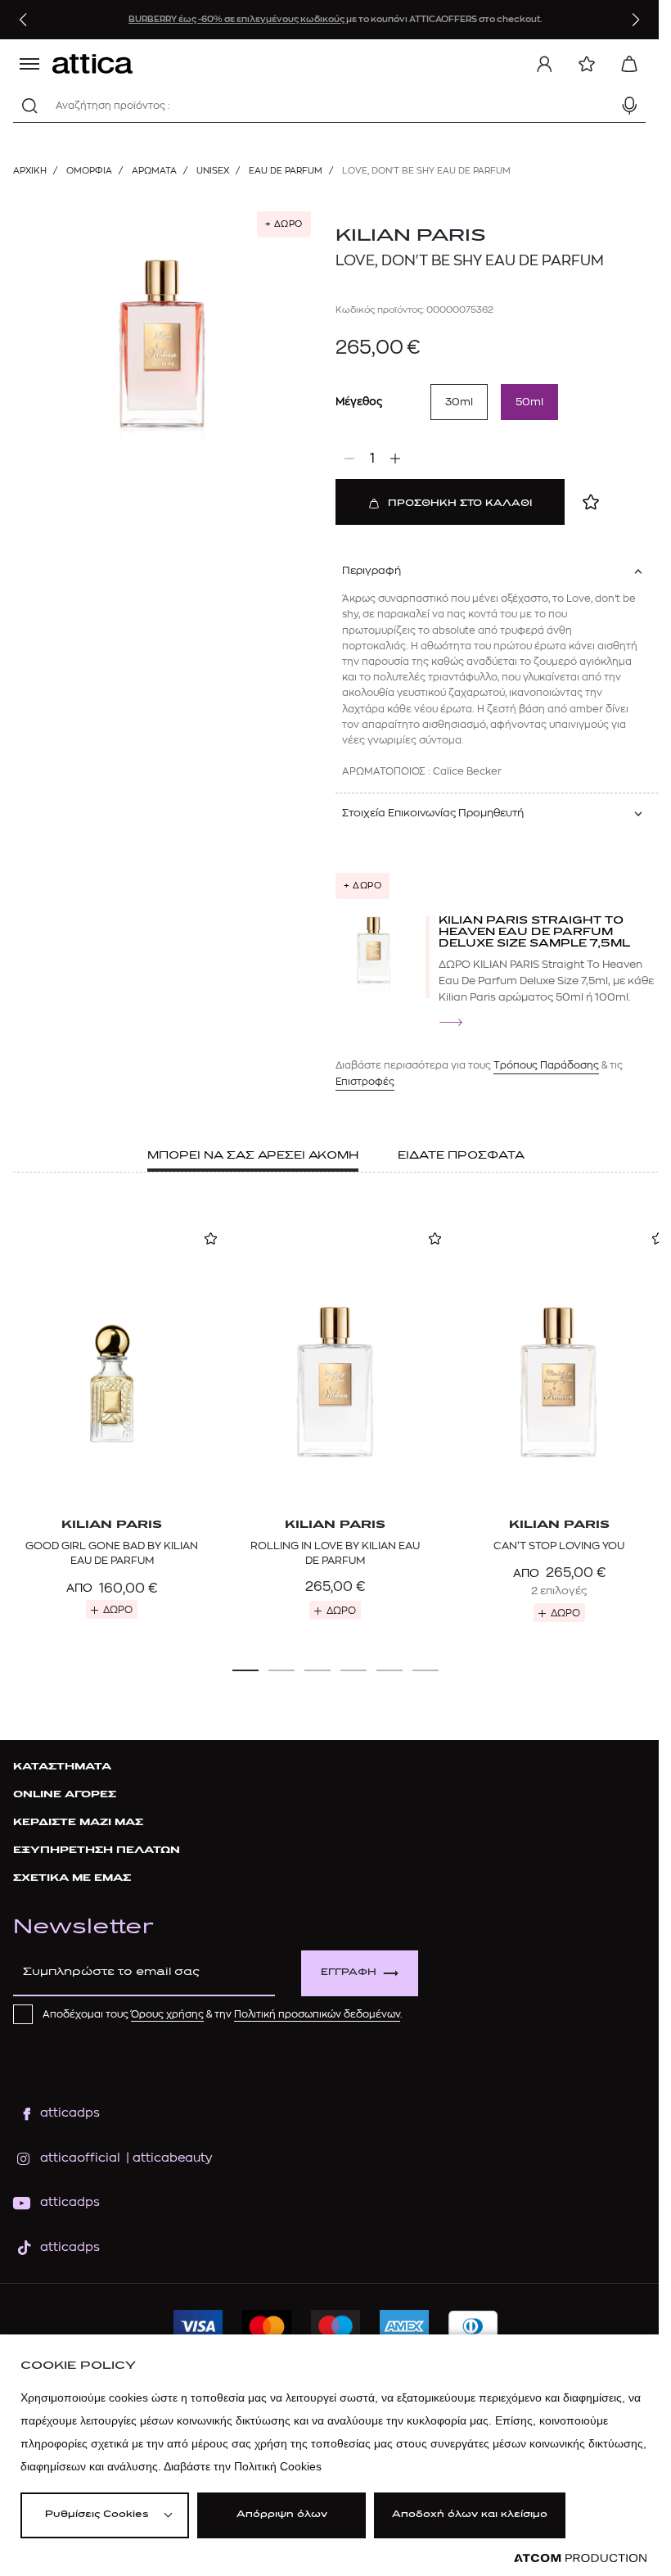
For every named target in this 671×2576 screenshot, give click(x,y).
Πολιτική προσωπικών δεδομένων (317, 2014)
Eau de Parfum (286, 171)
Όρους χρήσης (167, 2014)
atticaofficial (80, 2158)
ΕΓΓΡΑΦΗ (349, 1973)
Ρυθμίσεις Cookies (97, 2515)
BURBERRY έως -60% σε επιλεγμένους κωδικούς (237, 19)
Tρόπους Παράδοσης (546, 1065)
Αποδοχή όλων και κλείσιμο (470, 2515)
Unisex (213, 171)
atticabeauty (167, 2158)
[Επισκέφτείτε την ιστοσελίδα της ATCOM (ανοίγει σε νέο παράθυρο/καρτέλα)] (580, 2558)
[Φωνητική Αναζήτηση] (629, 106)
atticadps (70, 2113)
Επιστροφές (365, 1082)
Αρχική (30, 171)
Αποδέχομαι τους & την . (223, 2014)
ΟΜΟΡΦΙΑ (89, 171)
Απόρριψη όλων (282, 2515)
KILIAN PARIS (411, 236)
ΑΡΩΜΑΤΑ (154, 171)
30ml (459, 402)
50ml (529, 402)
